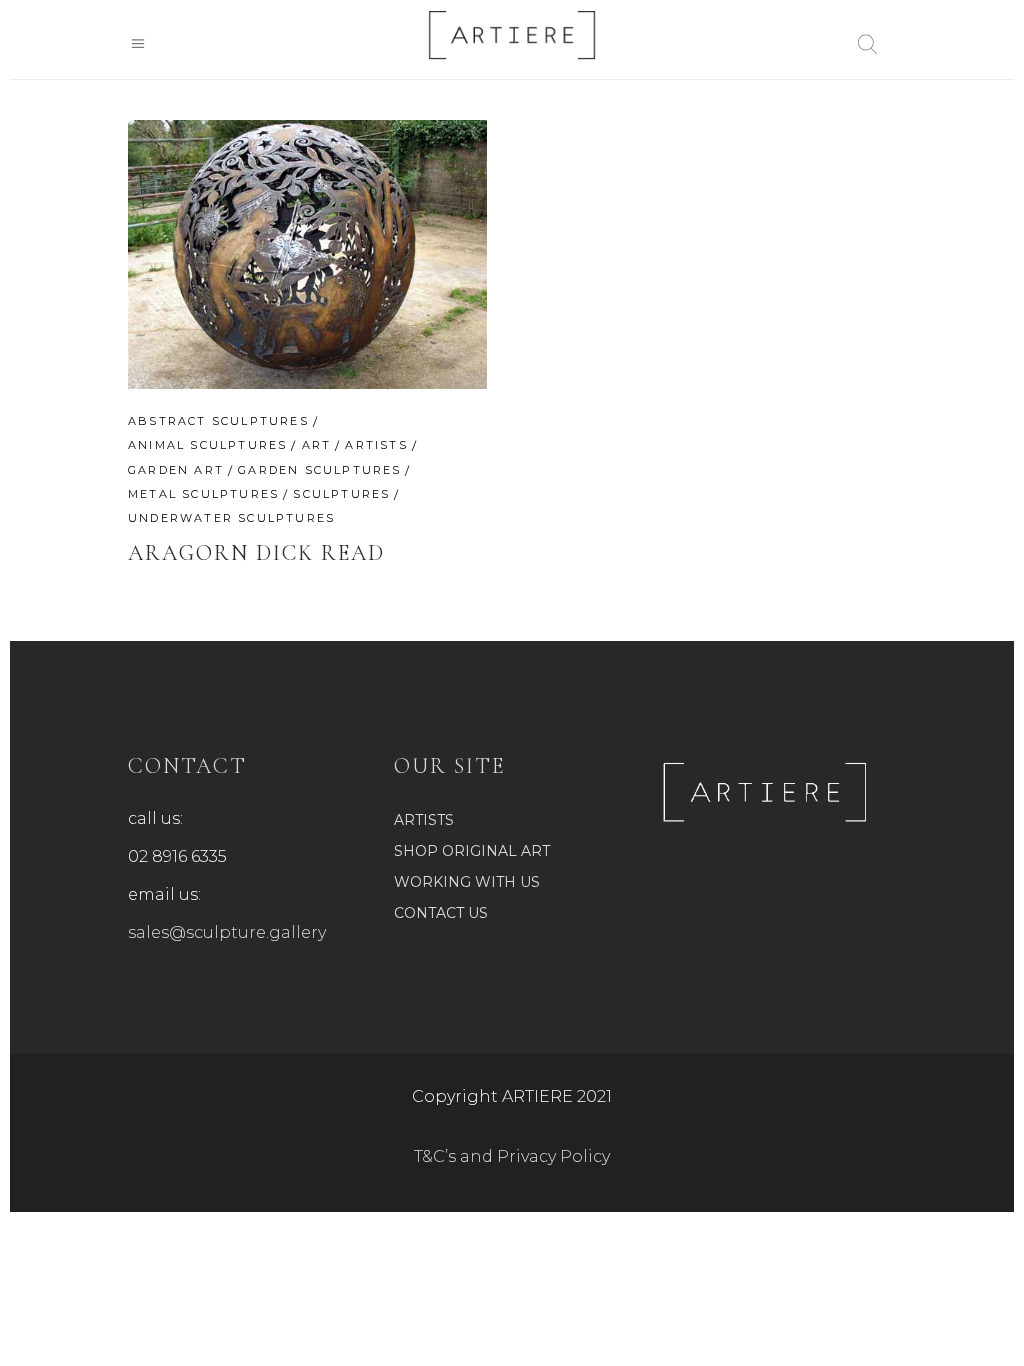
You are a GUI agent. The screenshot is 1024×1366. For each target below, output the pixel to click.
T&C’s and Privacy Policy (512, 1156)
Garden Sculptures (319, 470)
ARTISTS (424, 820)
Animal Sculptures (207, 445)
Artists (376, 445)
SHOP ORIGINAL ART (472, 851)
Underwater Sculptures (231, 518)
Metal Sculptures (203, 494)
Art (317, 445)
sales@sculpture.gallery (227, 932)
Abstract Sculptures (218, 421)
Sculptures (341, 494)
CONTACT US (441, 913)
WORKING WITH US (467, 882)
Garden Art (176, 470)
